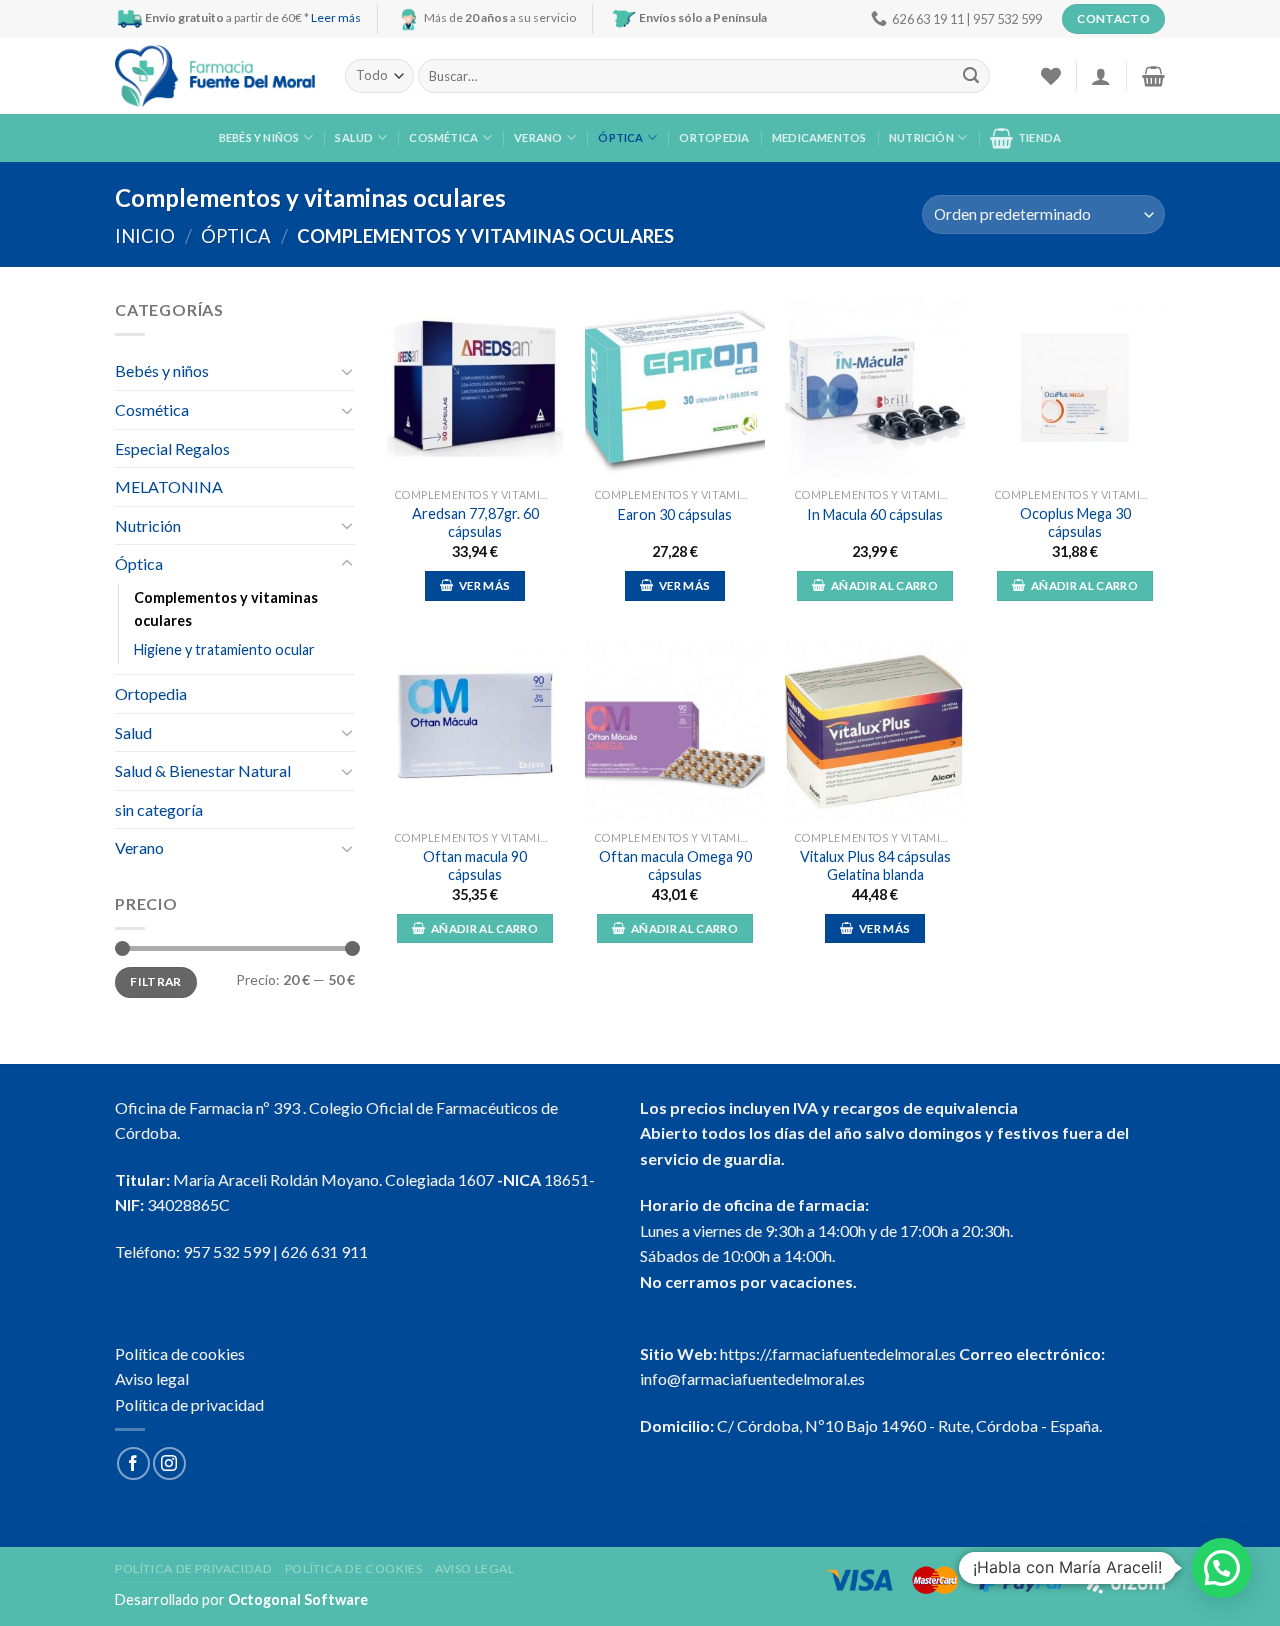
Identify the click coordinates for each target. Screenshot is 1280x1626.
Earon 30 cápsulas (675, 514)
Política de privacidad (189, 1404)
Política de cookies (180, 1353)
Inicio (145, 236)
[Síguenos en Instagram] (169, 1463)
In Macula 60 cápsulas (875, 514)
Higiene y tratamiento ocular (224, 649)
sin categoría (159, 809)
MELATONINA (169, 486)
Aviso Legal (475, 1568)
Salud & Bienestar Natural (203, 770)
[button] (1222, 1568)
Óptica (620, 137)
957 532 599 (226, 1251)
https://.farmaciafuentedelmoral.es (838, 1353)
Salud (354, 137)
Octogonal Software (298, 1599)
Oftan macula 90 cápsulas (475, 866)
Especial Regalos (172, 448)
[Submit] (971, 76)
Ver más (484, 585)
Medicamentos (819, 137)
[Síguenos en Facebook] (133, 1463)
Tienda (1039, 137)
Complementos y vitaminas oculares (226, 609)
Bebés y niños (259, 137)
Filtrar (156, 981)
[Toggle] (347, 371)
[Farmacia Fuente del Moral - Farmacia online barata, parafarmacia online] (215, 76)
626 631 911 (324, 1251)
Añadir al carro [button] (884, 585)
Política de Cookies (354, 1568)
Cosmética (443, 137)
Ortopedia (714, 137)
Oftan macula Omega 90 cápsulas (675, 866)
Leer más (336, 17)
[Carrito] (1153, 76)
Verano (538, 137)
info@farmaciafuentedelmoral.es (752, 1378)
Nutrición (921, 137)
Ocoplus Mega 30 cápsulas (1075, 523)
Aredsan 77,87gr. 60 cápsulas (475, 523)
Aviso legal (152, 1378)
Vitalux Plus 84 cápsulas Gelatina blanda (875, 866)
